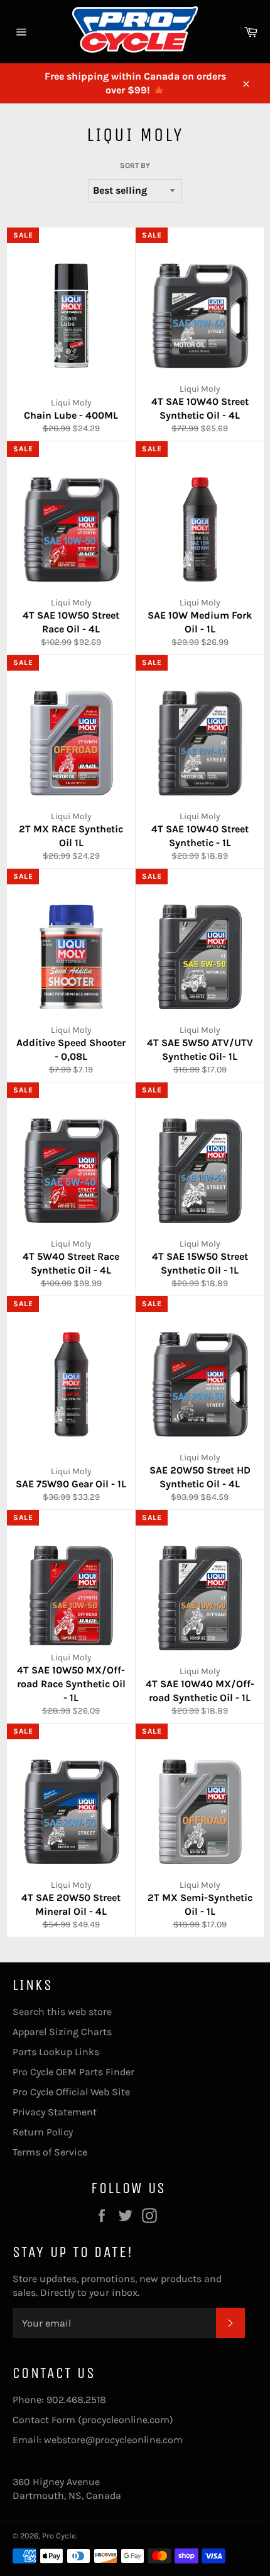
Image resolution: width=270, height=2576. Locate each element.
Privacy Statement (55, 2112)
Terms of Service (50, 2152)
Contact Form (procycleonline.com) (93, 2420)
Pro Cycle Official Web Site (71, 2092)
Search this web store (62, 2012)
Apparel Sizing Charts (62, 2032)
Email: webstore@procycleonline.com (98, 2440)
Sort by (135, 165)
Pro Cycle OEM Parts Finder (73, 2072)
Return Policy (43, 2132)
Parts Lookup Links (56, 2052)
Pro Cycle (59, 2536)
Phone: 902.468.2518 (59, 2400)
